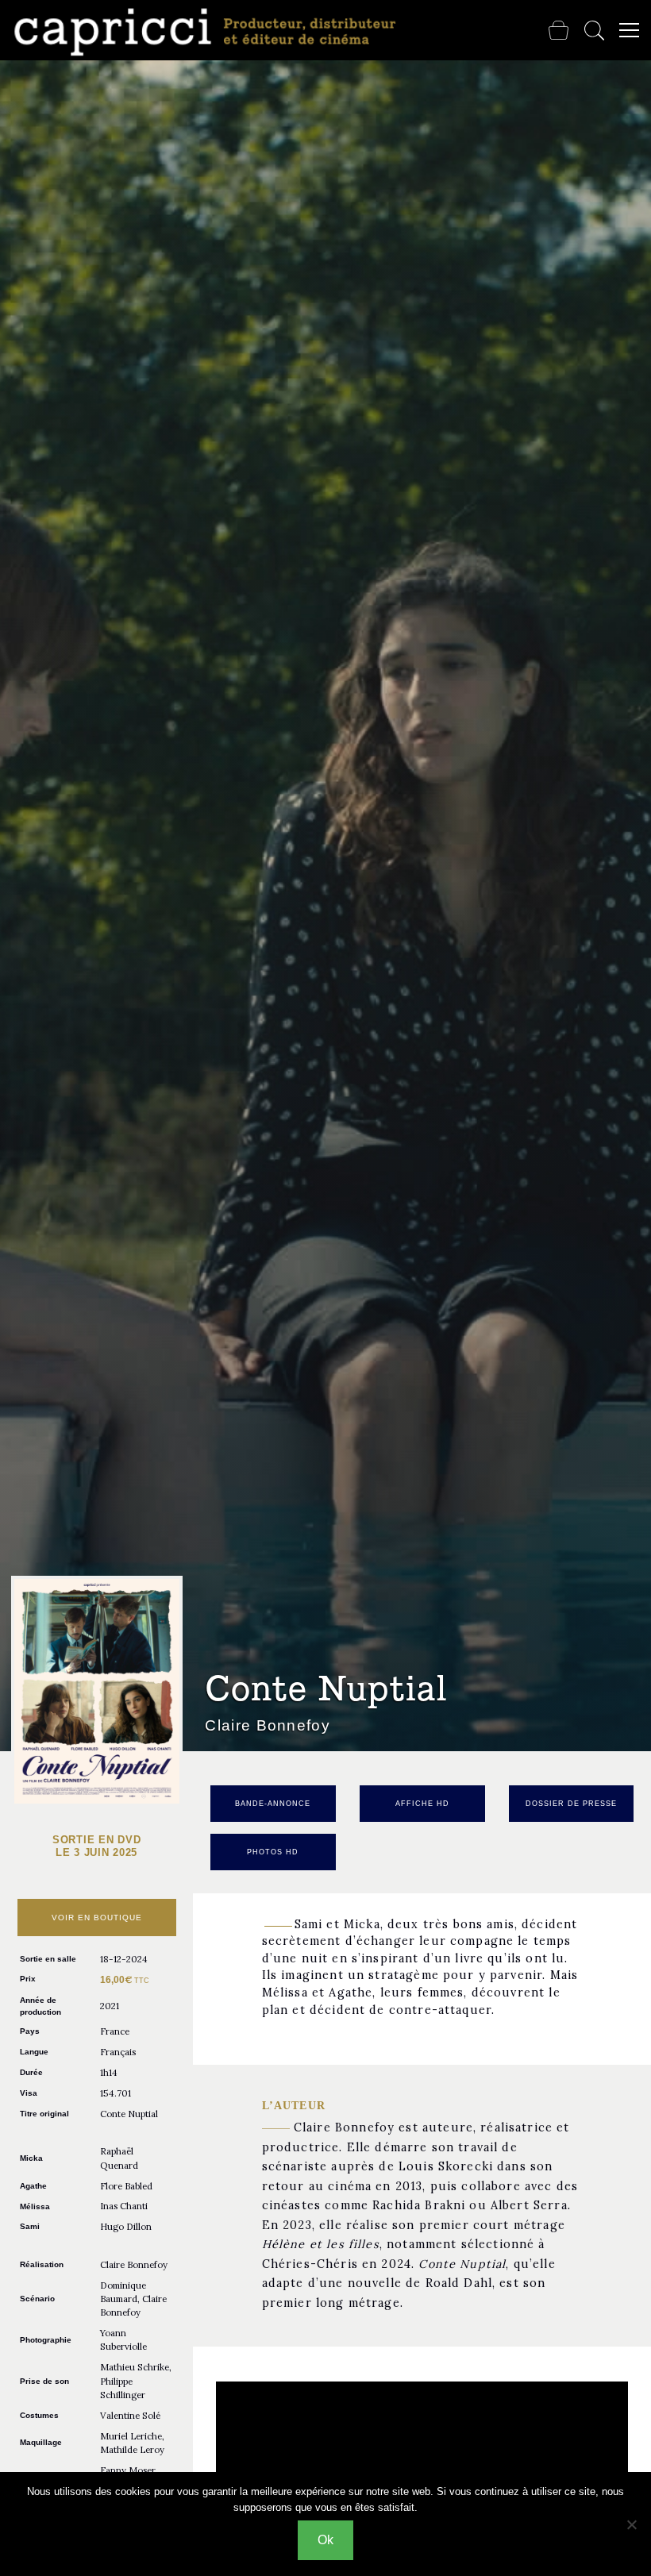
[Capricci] (208, 32)
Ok (325, 2540)
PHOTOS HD (273, 1852)
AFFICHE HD (422, 1804)
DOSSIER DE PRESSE (571, 1804)
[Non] (631, 2524)
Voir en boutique (97, 1918)
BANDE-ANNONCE (273, 1804)
